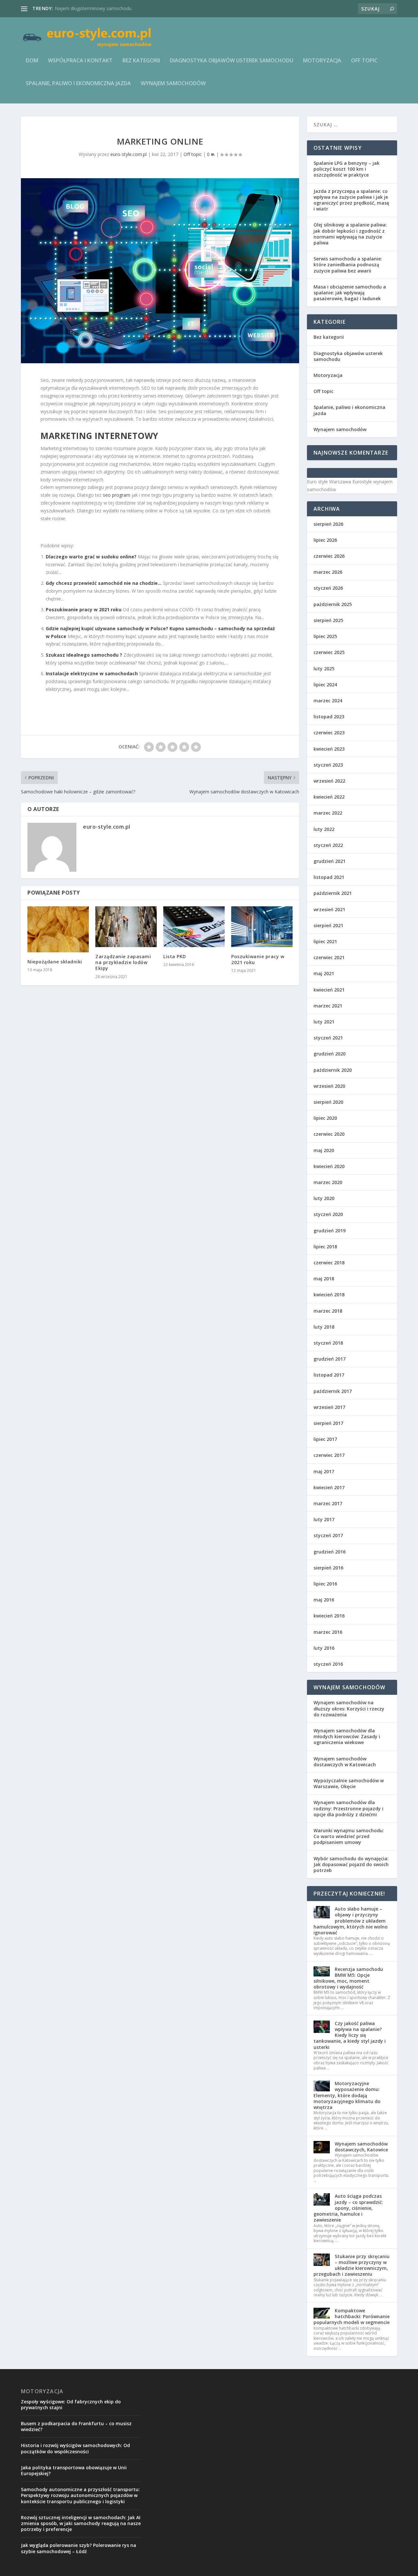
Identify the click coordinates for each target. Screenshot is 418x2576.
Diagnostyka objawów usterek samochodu (232, 61)
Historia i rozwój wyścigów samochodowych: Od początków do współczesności (75, 2448)
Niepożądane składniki (55, 962)
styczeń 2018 (328, 1343)
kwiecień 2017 (329, 1487)
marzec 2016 (328, 1632)
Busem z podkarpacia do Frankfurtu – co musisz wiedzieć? (76, 2426)
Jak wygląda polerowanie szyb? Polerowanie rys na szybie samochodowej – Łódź (79, 2548)
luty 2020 (324, 1198)
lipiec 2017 (325, 1439)
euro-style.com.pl (129, 154)
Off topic (364, 61)
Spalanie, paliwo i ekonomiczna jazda (78, 84)
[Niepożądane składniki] (58, 929)
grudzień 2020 (330, 1054)
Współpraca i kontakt (80, 61)
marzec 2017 (328, 1503)
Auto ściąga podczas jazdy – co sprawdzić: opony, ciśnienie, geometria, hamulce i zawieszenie (348, 2208)
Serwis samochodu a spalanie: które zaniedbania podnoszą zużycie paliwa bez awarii (348, 265)
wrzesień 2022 (329, 781)
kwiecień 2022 (329, 797)
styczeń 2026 (328, 588)
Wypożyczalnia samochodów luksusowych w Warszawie (114, 8)
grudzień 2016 (330, 1552)
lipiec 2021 (325, 941)
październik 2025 (333, 604)
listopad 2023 (329, 717)
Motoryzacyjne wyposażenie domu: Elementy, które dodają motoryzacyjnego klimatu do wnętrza (347, 2095)
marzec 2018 (328, 1311)
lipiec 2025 (325, 636)
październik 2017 (333, 1391)
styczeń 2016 (328, 1664)
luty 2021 (324, 1022)
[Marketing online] (160, 271)
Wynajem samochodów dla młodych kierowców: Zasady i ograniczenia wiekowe (347, 1736)
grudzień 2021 (330, 861)
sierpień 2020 (328, 1102)
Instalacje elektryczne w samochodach (92, 673)
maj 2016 (324, 1600)
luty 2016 (324, 1648)
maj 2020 (324, 1150)
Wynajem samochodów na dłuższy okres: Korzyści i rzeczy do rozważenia (349, 1708)
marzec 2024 (328, 701)
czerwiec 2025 (329, 652)
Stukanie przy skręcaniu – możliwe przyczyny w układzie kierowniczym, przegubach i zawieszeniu (352, 2265)
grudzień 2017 (330, 1359)
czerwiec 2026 (329, 556)
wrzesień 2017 (329, 1407)
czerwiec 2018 (329, 1263)
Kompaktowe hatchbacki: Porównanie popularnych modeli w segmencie (352, 2316)
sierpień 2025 (328, 620)
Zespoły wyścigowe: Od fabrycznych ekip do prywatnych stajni (71, 2404)
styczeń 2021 (328, 1038)
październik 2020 (333, 1070)
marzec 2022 (328, 813)
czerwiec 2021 (329, 957)
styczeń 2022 (328, 845)
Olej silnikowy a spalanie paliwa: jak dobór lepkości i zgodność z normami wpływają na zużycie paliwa (350, 234)
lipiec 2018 (325, 1247)
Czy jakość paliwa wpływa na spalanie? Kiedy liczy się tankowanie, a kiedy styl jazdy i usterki (350, 2035)
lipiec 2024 (325, 685)
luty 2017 (324, 1519)
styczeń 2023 (328, 765)
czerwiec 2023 (329, 733)
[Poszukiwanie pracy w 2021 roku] (262, 927)
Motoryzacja (322, 61)
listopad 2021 (329, 877)
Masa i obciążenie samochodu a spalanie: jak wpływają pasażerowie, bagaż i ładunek (350, 293)
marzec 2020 (328, 1182)
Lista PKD (175, 956)
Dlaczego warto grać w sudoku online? (91, 557)
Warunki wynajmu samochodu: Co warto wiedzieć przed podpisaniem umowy (349, 1836)
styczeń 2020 (328, 1214)
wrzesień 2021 (329, 909)
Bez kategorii (141, 61)
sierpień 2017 (328, 1423)
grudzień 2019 (330, 1231)
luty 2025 (324, 669)
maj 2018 (324, 1279)
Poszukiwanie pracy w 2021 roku (84, 609)
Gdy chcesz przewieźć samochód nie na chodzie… (104, 583)
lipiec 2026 (325, 540)
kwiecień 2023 (329, 749)
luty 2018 (324, 1327)
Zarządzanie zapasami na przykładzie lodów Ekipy (123, 962)
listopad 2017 (329, 1375)
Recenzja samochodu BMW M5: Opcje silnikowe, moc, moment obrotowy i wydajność (348, 1978)
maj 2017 (324, 1471)
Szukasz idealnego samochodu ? (84, 655)
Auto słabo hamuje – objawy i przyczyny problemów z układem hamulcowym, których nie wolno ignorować (351, 1921)
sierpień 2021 (328, 925)
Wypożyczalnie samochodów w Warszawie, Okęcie (349, 1783)
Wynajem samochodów (173, 84)
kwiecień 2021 (329, 990)
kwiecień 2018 (329, 1295)
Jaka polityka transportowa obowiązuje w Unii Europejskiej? (74, 2470)
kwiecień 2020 (329, 1166)
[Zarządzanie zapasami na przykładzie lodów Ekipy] (126, 927)
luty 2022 (324, 829)
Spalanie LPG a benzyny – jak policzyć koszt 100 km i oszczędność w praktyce (346, 169)
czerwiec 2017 (329, 1455)
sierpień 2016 (328, 1568)
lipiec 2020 (325, 1118)
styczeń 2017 (328, 1535)
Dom (32, 61)
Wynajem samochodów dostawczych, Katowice (361, 2147)
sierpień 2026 (328, 524)
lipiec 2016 (325, 1584)
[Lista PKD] (194, 927)
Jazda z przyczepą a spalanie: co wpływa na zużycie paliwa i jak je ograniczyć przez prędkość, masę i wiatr (351, 200)
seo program (117, 495)
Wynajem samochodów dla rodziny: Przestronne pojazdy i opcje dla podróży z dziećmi (348, 1808)
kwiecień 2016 (329, 1616)
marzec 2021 (328, 1006)
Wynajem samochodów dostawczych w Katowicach (345, 1762)
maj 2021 (324, 973)
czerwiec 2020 (329, 1134)
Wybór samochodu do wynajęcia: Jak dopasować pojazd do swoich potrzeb (351, 1864)
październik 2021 (333, 893)
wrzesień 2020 (329, 1086)
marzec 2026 (328, 572)
